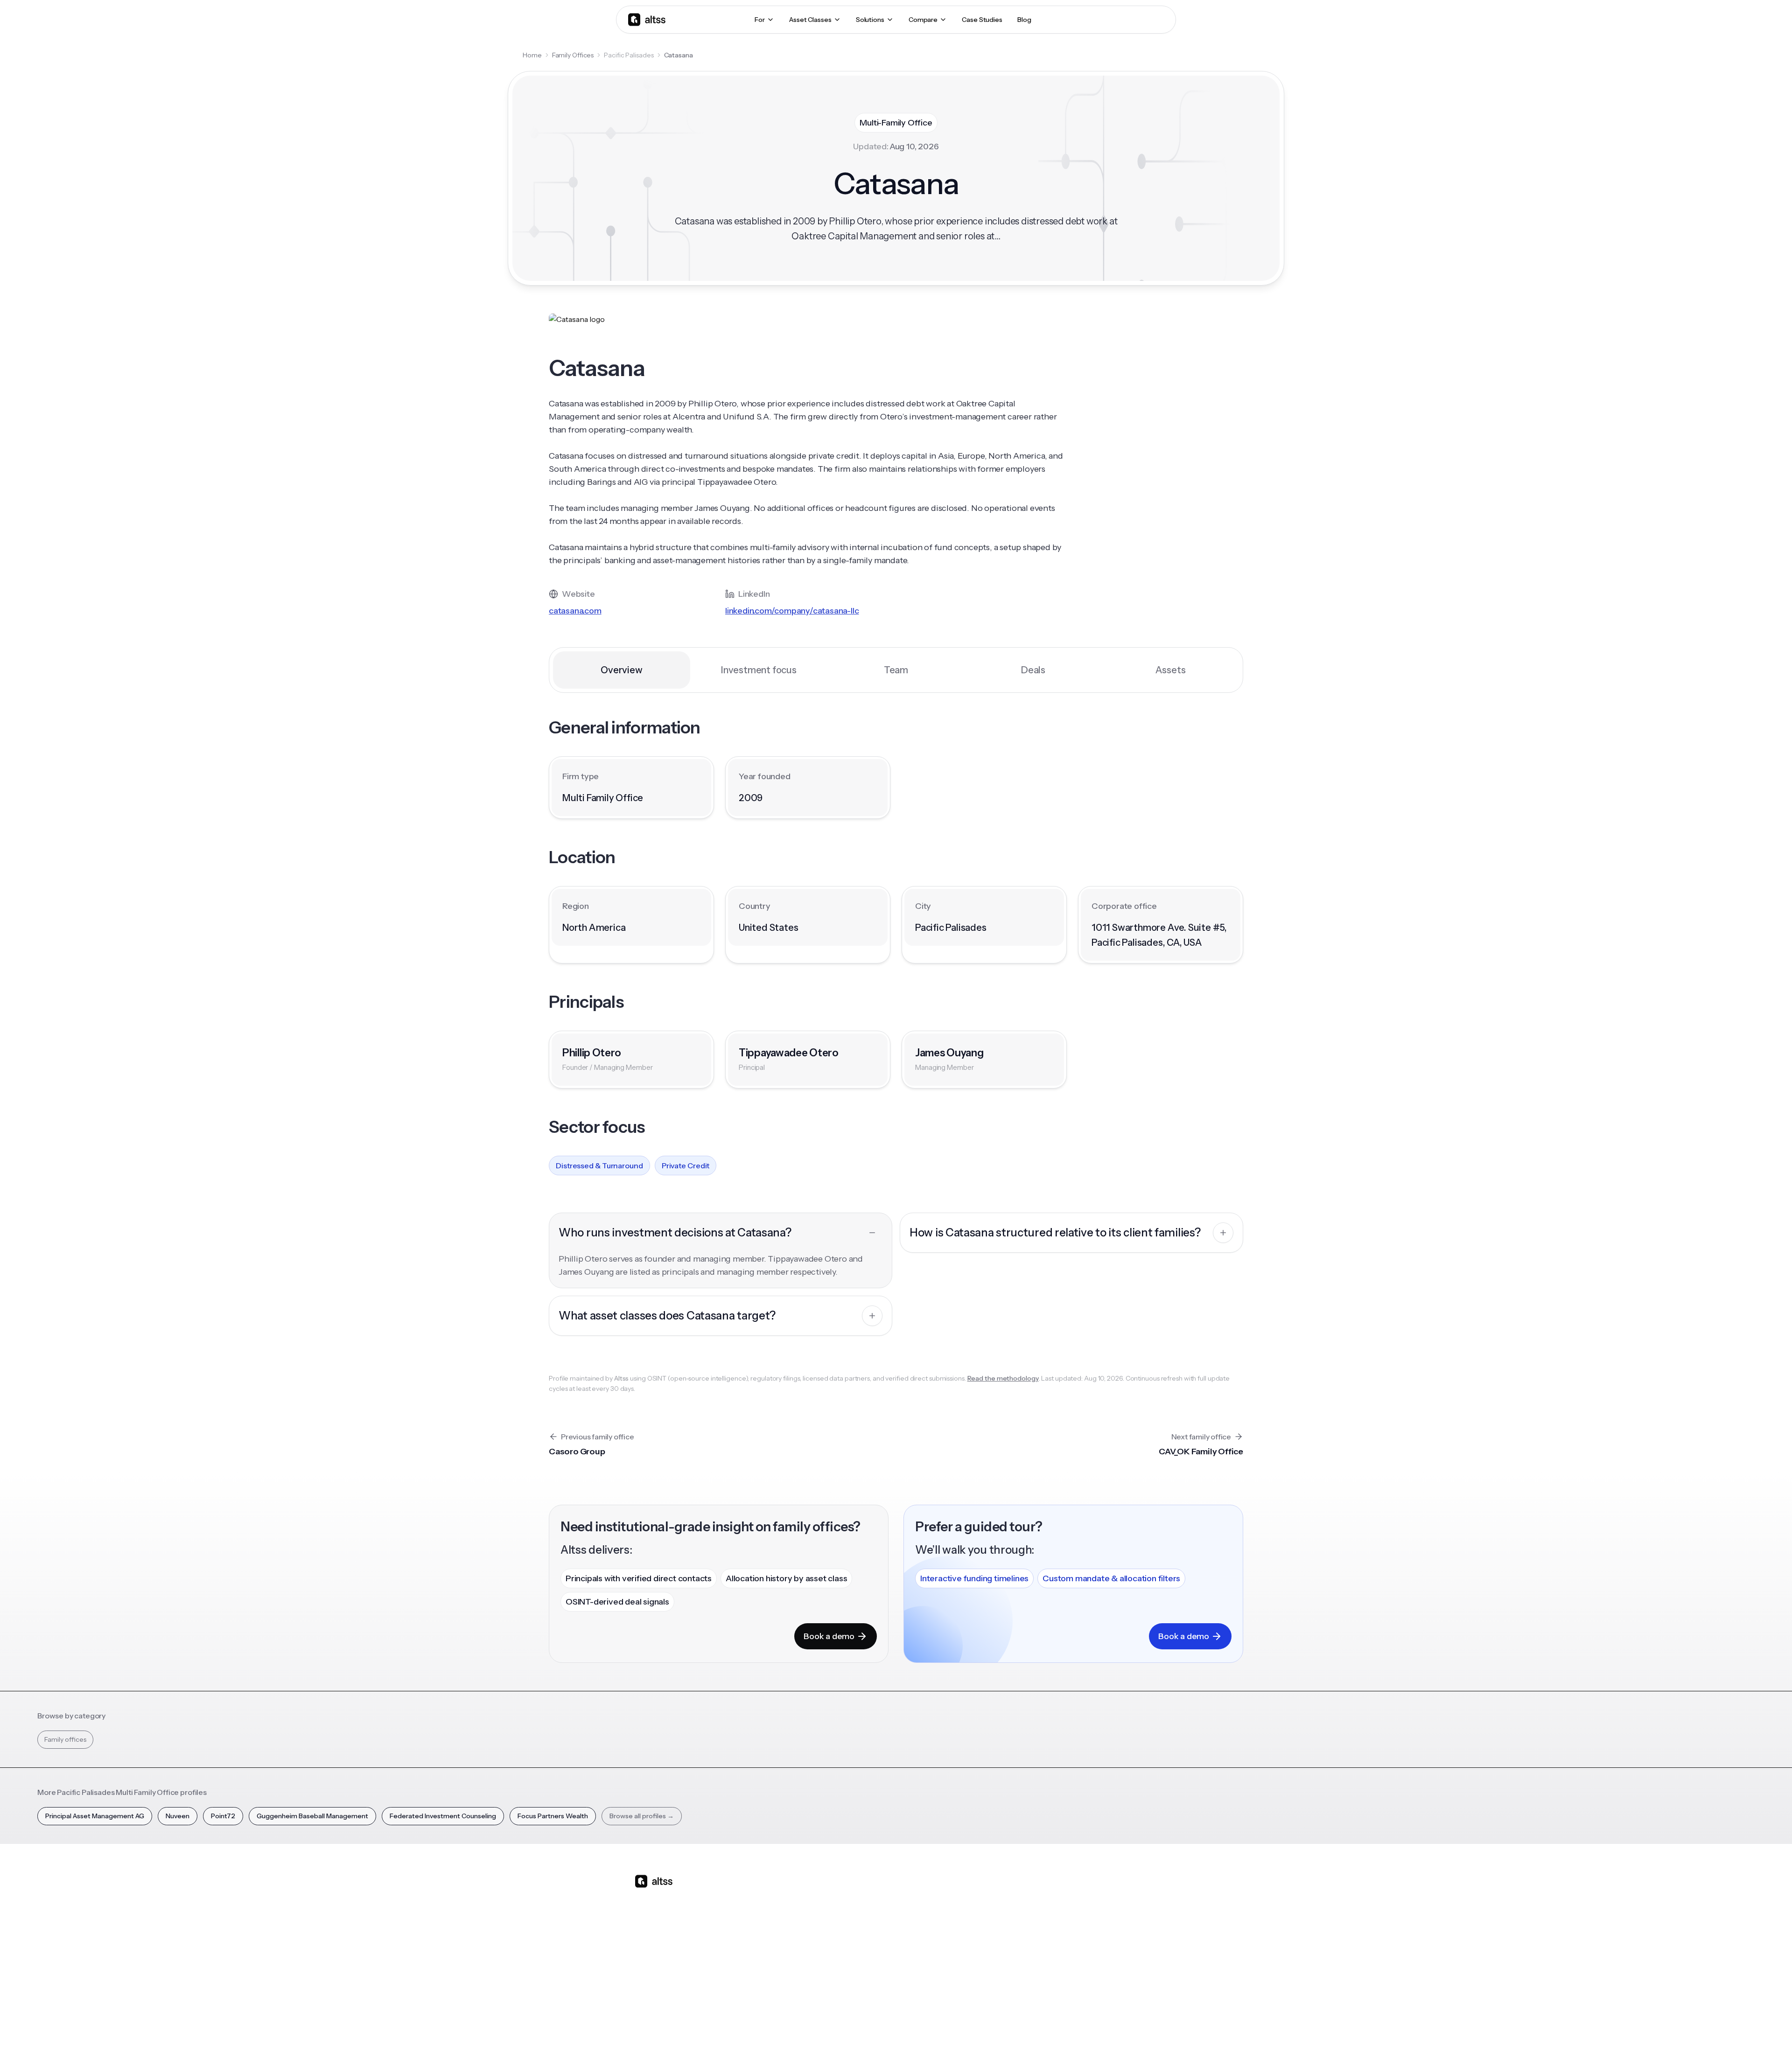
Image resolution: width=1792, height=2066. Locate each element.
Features (790, 1911)
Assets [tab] (1171, 670)
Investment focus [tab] (759, 670)
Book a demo (829, 1636)
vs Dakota (871, 1960)
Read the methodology (1003, 1378)
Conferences (955, 1927)
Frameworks (1033, 1993)
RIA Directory (1034, 1927)
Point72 (223, 1816)
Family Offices (573, 55)
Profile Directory (1039, 1911)
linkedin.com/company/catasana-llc (792, 611)
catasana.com (575, 611)
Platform (790, 1895)
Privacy (1005, 2042)
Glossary (1027, 1960)
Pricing (787, 1960)
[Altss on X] (645, 1955)
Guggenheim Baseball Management (312, 1816)
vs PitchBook (875, 1927)
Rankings (1028, 1895)
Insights (946, 1911)
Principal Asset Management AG (95, 1816)
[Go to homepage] (647, 19)
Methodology (1114, 1927)
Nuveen (178, 1816)
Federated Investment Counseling (443, 1816)
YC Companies (1036, 1944)
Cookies (1066, 2042)
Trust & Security (961, 2042)
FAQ (941, 1976)
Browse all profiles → (642, 1816)
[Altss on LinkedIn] (669, 1955)
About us (1106, 1895)
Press (1101, 1944)
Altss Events (956, 1944)
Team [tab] (896, 670)
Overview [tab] (621, 670)
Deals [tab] (1033, 670)
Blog (942, 1895)
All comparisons (880, 1895)
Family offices (65, 1739)
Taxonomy (1030, 1976)
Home (532, 55)
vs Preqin (870, 1911)
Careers (1105, 1960)
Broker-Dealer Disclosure (1123, 2042)
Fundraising (794, 1944)
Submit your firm (1118, 1976)
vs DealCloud (876, 1993)
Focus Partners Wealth (553, 1816)
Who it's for (794, 1927)
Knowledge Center (964, 1960)
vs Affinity (870, 1976)
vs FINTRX (871, 1944)
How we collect (1116, 1911)
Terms (1035, 2042)
